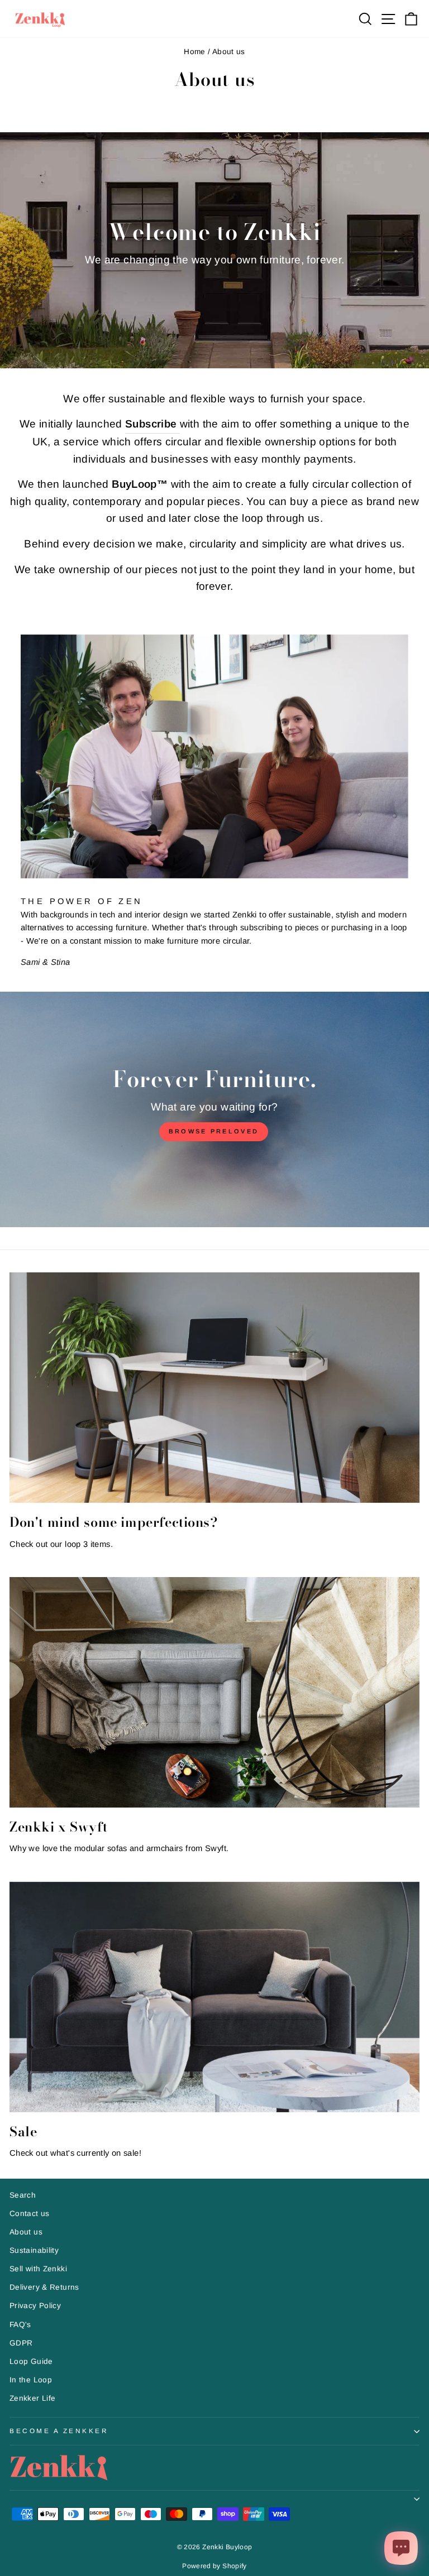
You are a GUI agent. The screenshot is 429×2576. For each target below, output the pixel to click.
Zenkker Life (32, 2398)
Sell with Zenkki (38, 2269)
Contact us (30, 2214)
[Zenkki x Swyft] (214, 1692)
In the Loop (31, 2380)
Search (23, 2195)
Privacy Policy (35, 2306)
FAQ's (20, 2325)
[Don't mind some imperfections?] (214, 1388)
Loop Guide (31, 2361)
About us (26, 2232)
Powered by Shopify (214, 2566)
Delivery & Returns (44, 2287)
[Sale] (214, 1997)
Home (194, 52)
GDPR (21, 2343)
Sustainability (34, 2250)
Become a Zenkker (59, 2431)
